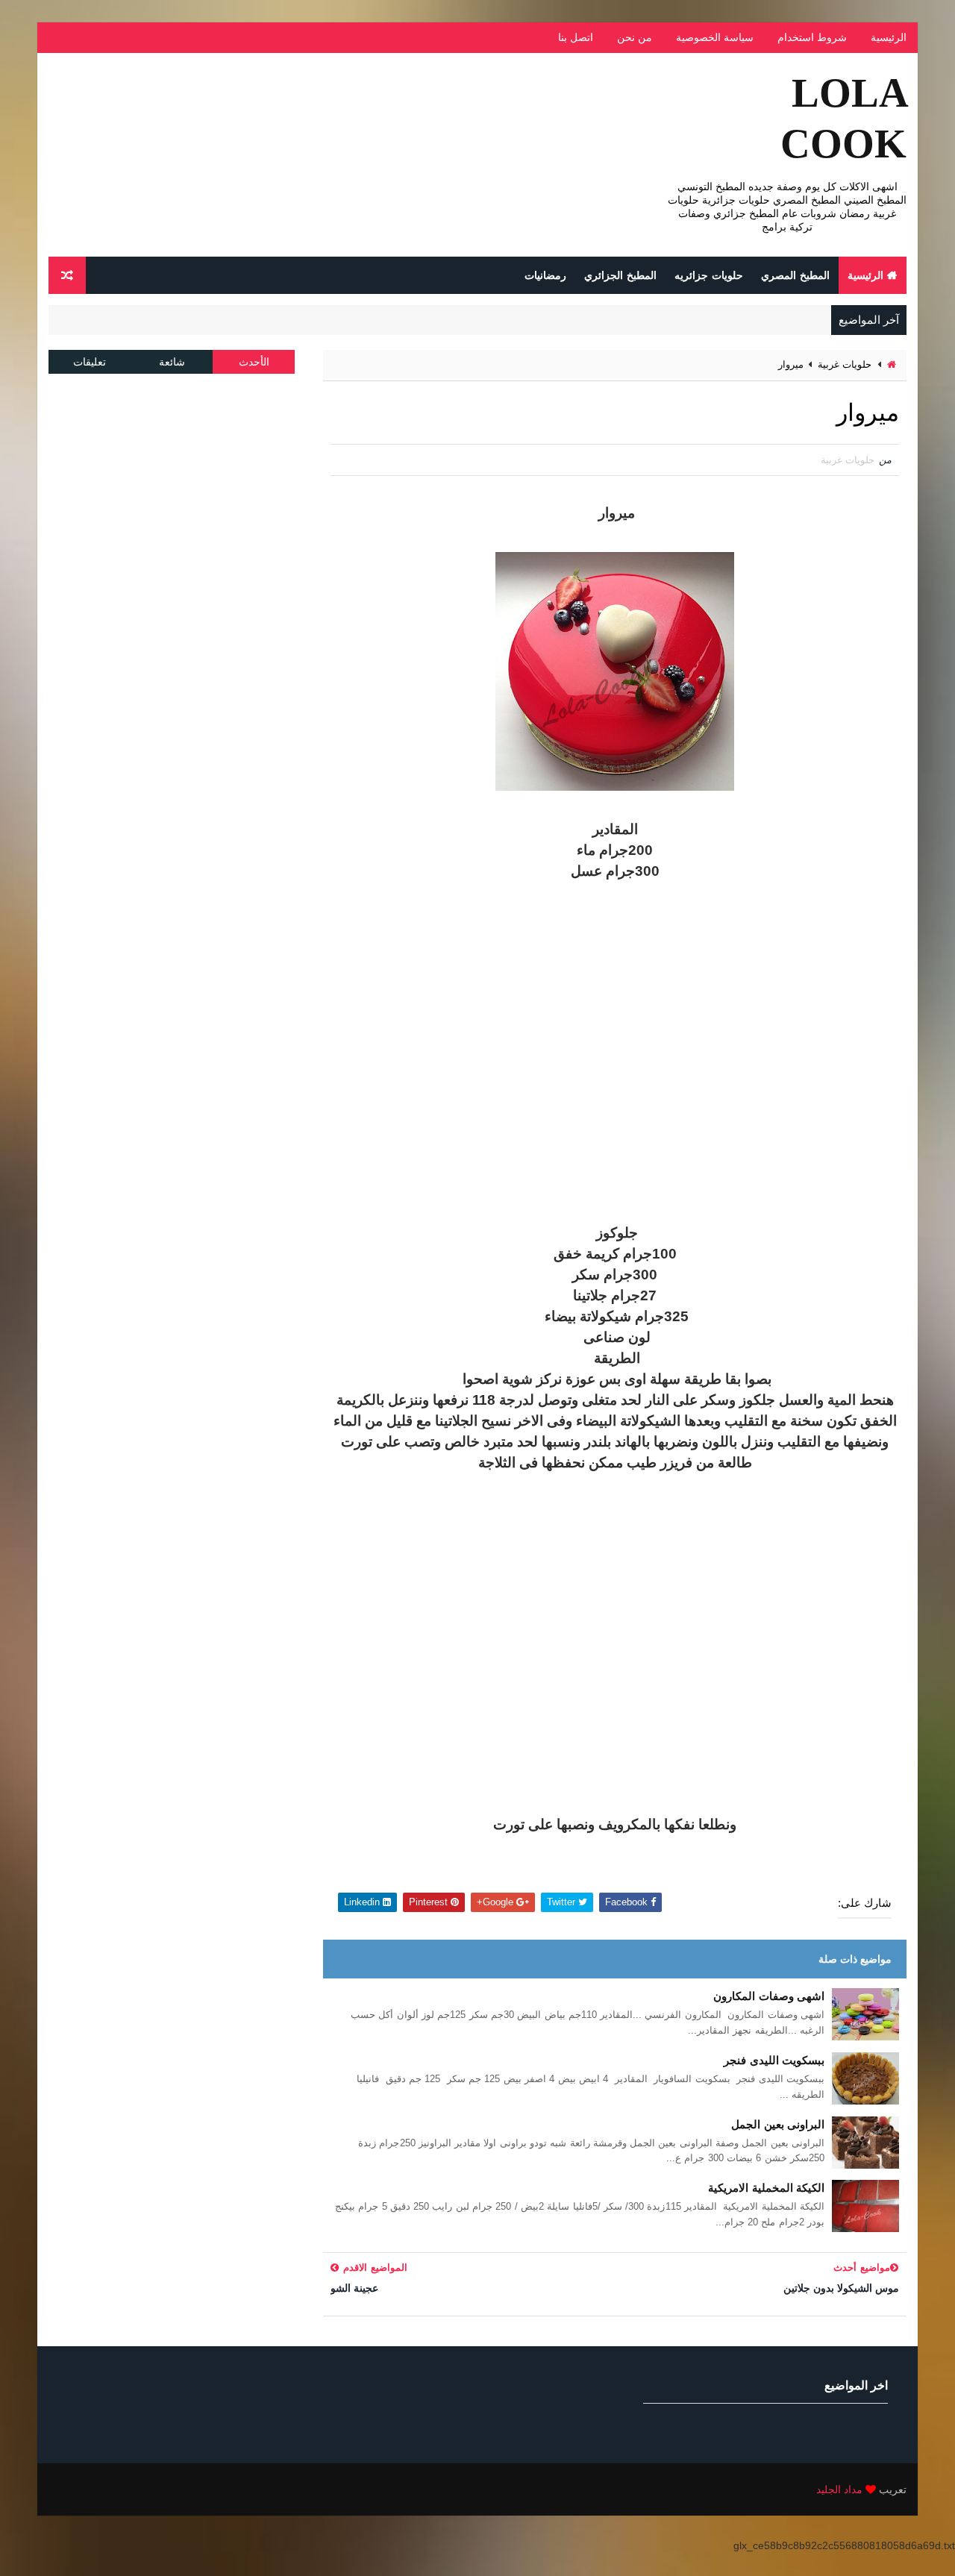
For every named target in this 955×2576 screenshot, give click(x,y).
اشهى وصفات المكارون (769, 1996)
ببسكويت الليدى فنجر (774, 2060)
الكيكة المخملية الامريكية (766, 2188)
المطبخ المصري (795, 275)
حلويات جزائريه (709, 275)
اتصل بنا (576, 37)
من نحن (635, 37)
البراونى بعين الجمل (778, 2124)
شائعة (172, 362)
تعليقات (90, 362)
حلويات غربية (845, 364)
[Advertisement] (615, 1052)
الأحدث (254, 362)
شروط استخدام (812, 37)
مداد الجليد (839, 2489)
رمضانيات (545, 275)
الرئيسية (889, 37)
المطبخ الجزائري (620, 275)
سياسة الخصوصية (715, 37)
